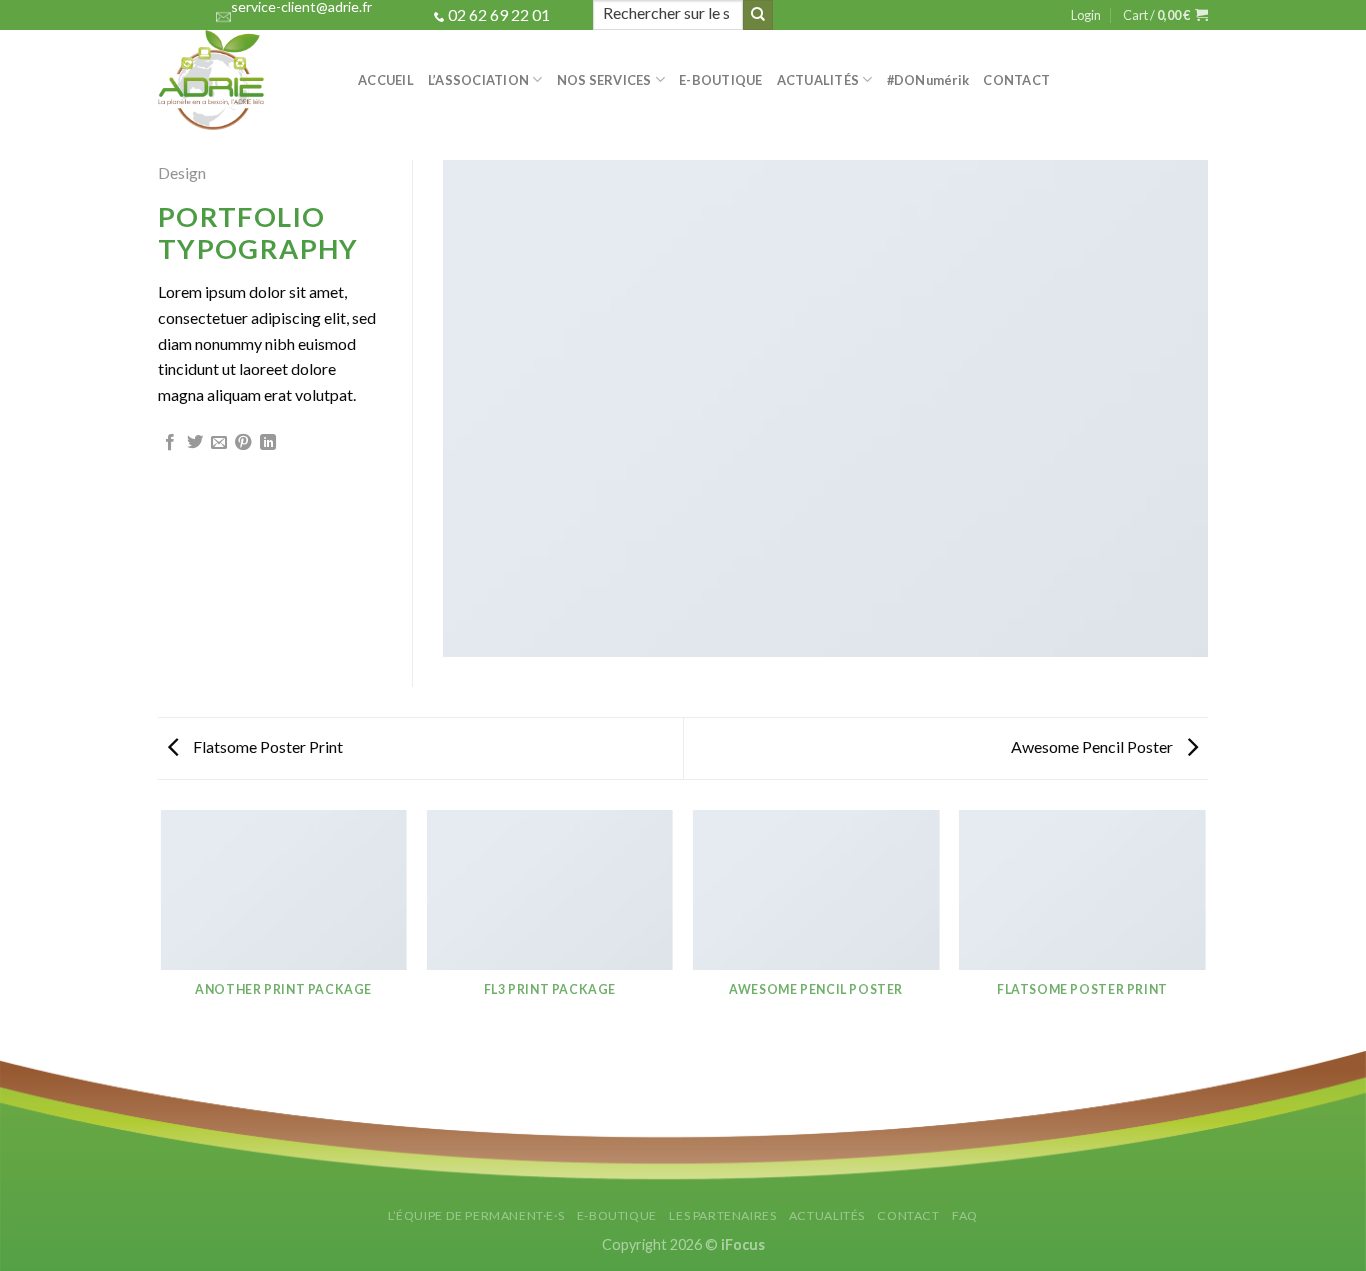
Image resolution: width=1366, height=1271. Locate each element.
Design (182, 172)
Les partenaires (722, 1215)
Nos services (604, 80)
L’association (478, 80)
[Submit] (758, 15)
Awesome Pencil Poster (1093, 746)
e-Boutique (721, 80)
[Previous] (162, 929)
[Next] (1205, 929)
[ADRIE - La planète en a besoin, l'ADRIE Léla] (243, 80)
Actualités (818, 80)
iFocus (743, 1244)
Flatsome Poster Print (266, 746)
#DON (928, 80)
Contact (1016, 80)
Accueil (386, 80)
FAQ (965, 1215)
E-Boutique (617, 1215)
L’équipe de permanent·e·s (476, 1215)
